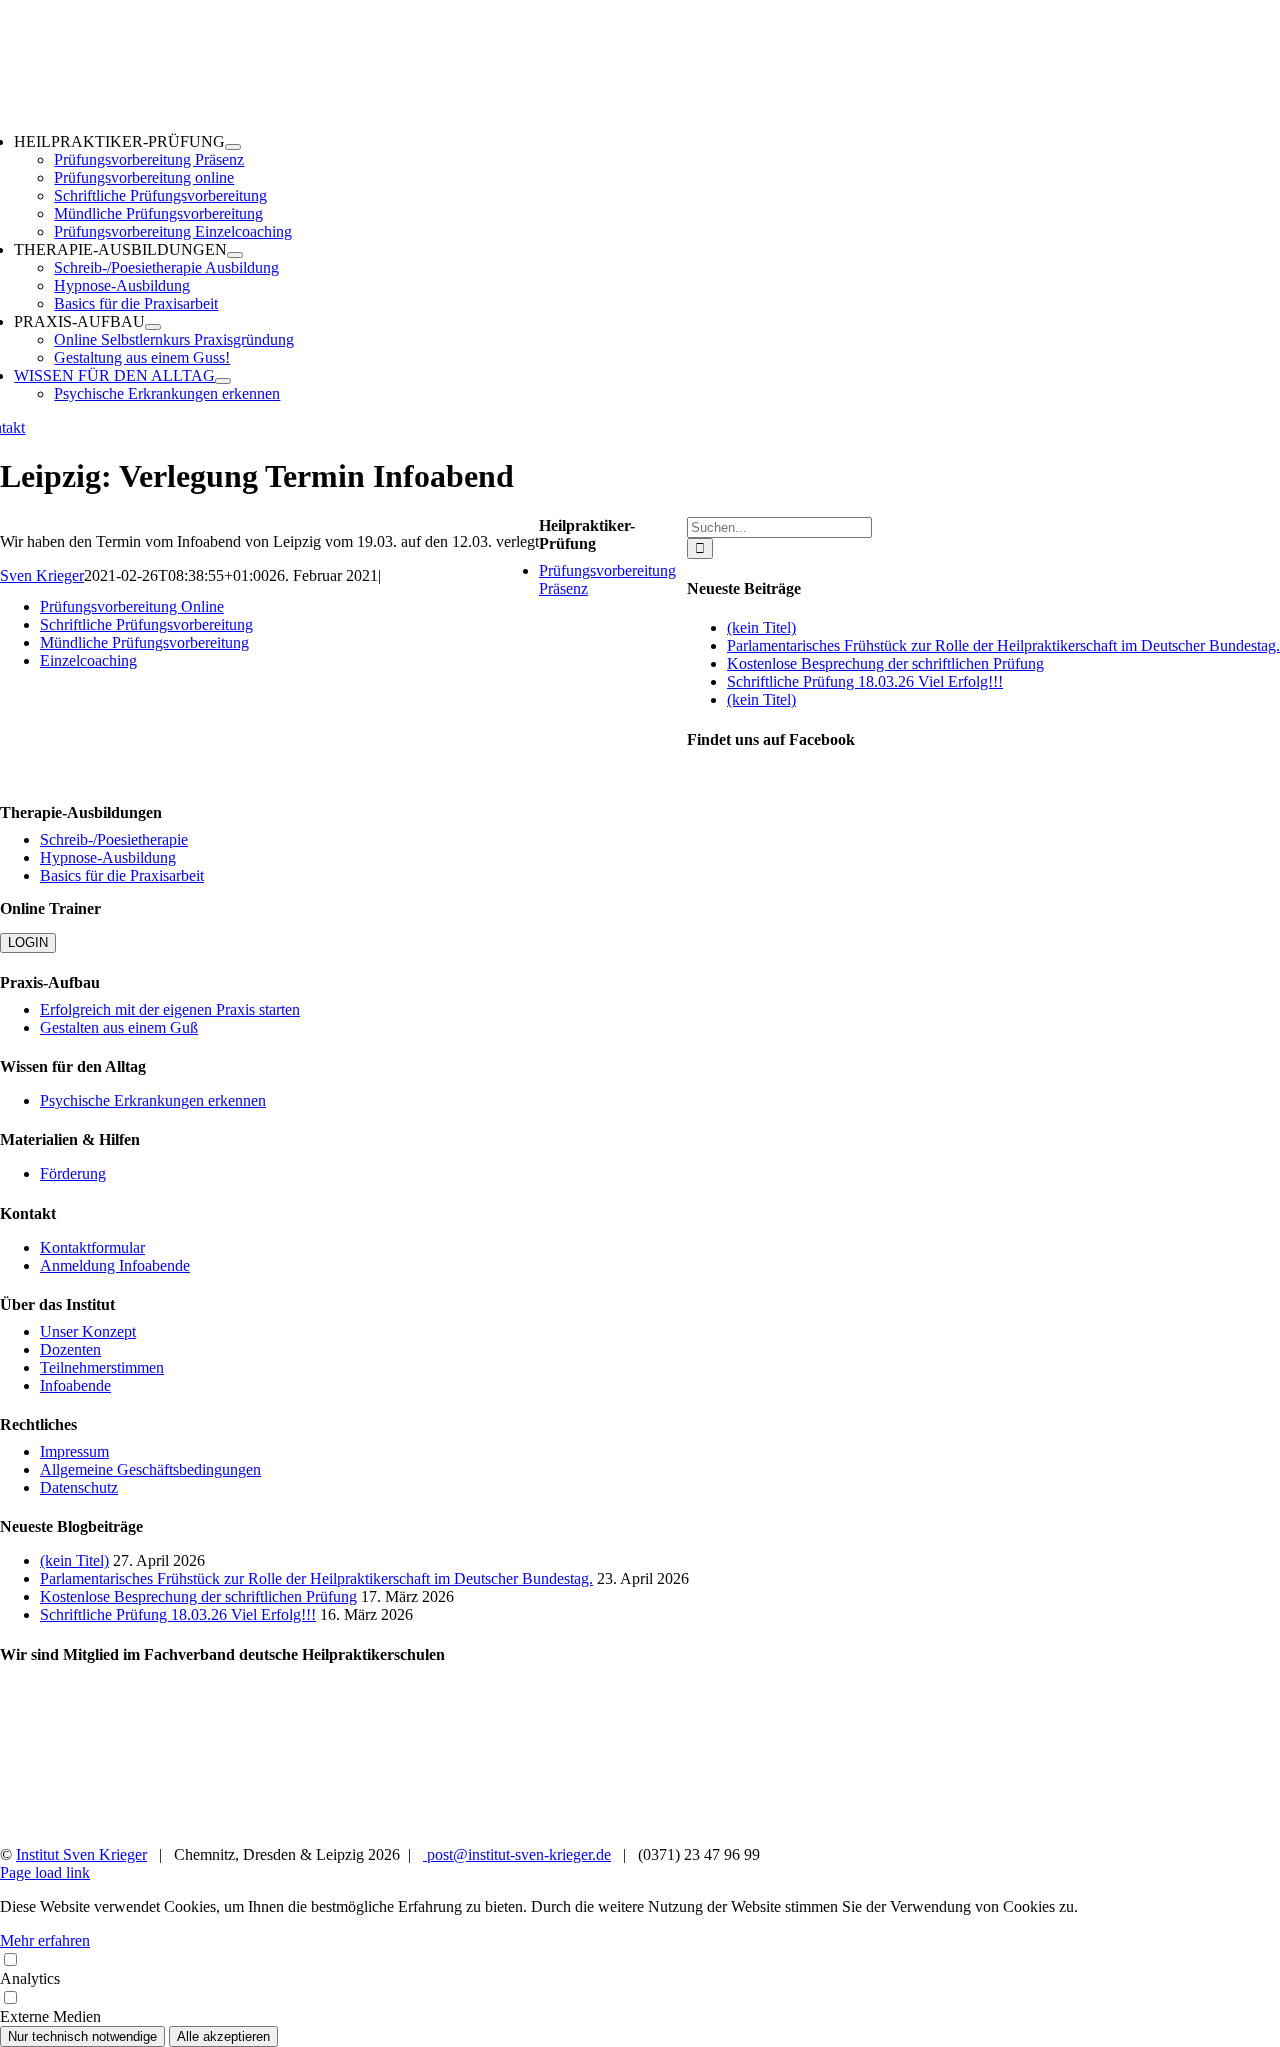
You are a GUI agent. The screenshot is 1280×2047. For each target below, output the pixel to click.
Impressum (74, 1451)
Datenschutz (79, 1487)
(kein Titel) (761, 627)
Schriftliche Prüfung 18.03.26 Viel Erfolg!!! (865, 681)
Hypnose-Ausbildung (108, 857)
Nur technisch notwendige (82, 2036)
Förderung (73, 1173)
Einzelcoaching (88, 660)
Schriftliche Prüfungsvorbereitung (146, 624)
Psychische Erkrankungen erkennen (153, 1100)
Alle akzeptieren (223, 2036)
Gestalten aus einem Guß (119, 1027)
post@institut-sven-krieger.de (517, 1854)
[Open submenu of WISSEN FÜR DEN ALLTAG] (223, 381)
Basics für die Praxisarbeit (122, 875)
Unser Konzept (88, 1331)
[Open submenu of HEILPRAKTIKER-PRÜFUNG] (233, 147)
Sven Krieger (42, 575)
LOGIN (28, 942)
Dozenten (70, 1349)
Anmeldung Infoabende (115, 1265)
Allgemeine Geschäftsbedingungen (150, 1469)
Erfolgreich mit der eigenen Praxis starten (170, 1009)
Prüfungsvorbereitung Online (132, 606)
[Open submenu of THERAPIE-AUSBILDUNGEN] (235, 255)
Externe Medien (50, 2016)
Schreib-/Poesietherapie (114, 839)
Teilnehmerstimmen (102, 1367)
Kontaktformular (92, 1247)
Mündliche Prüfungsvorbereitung (144, 642)
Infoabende (75, 1385)
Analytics (30, 1978)
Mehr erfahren (45, 1940)
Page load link (45, 1872)
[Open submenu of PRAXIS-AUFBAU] (153, 327)
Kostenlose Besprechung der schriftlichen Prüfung (885, 663)
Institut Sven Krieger (81, 1854)
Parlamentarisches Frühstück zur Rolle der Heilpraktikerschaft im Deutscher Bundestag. (1003, 645)
